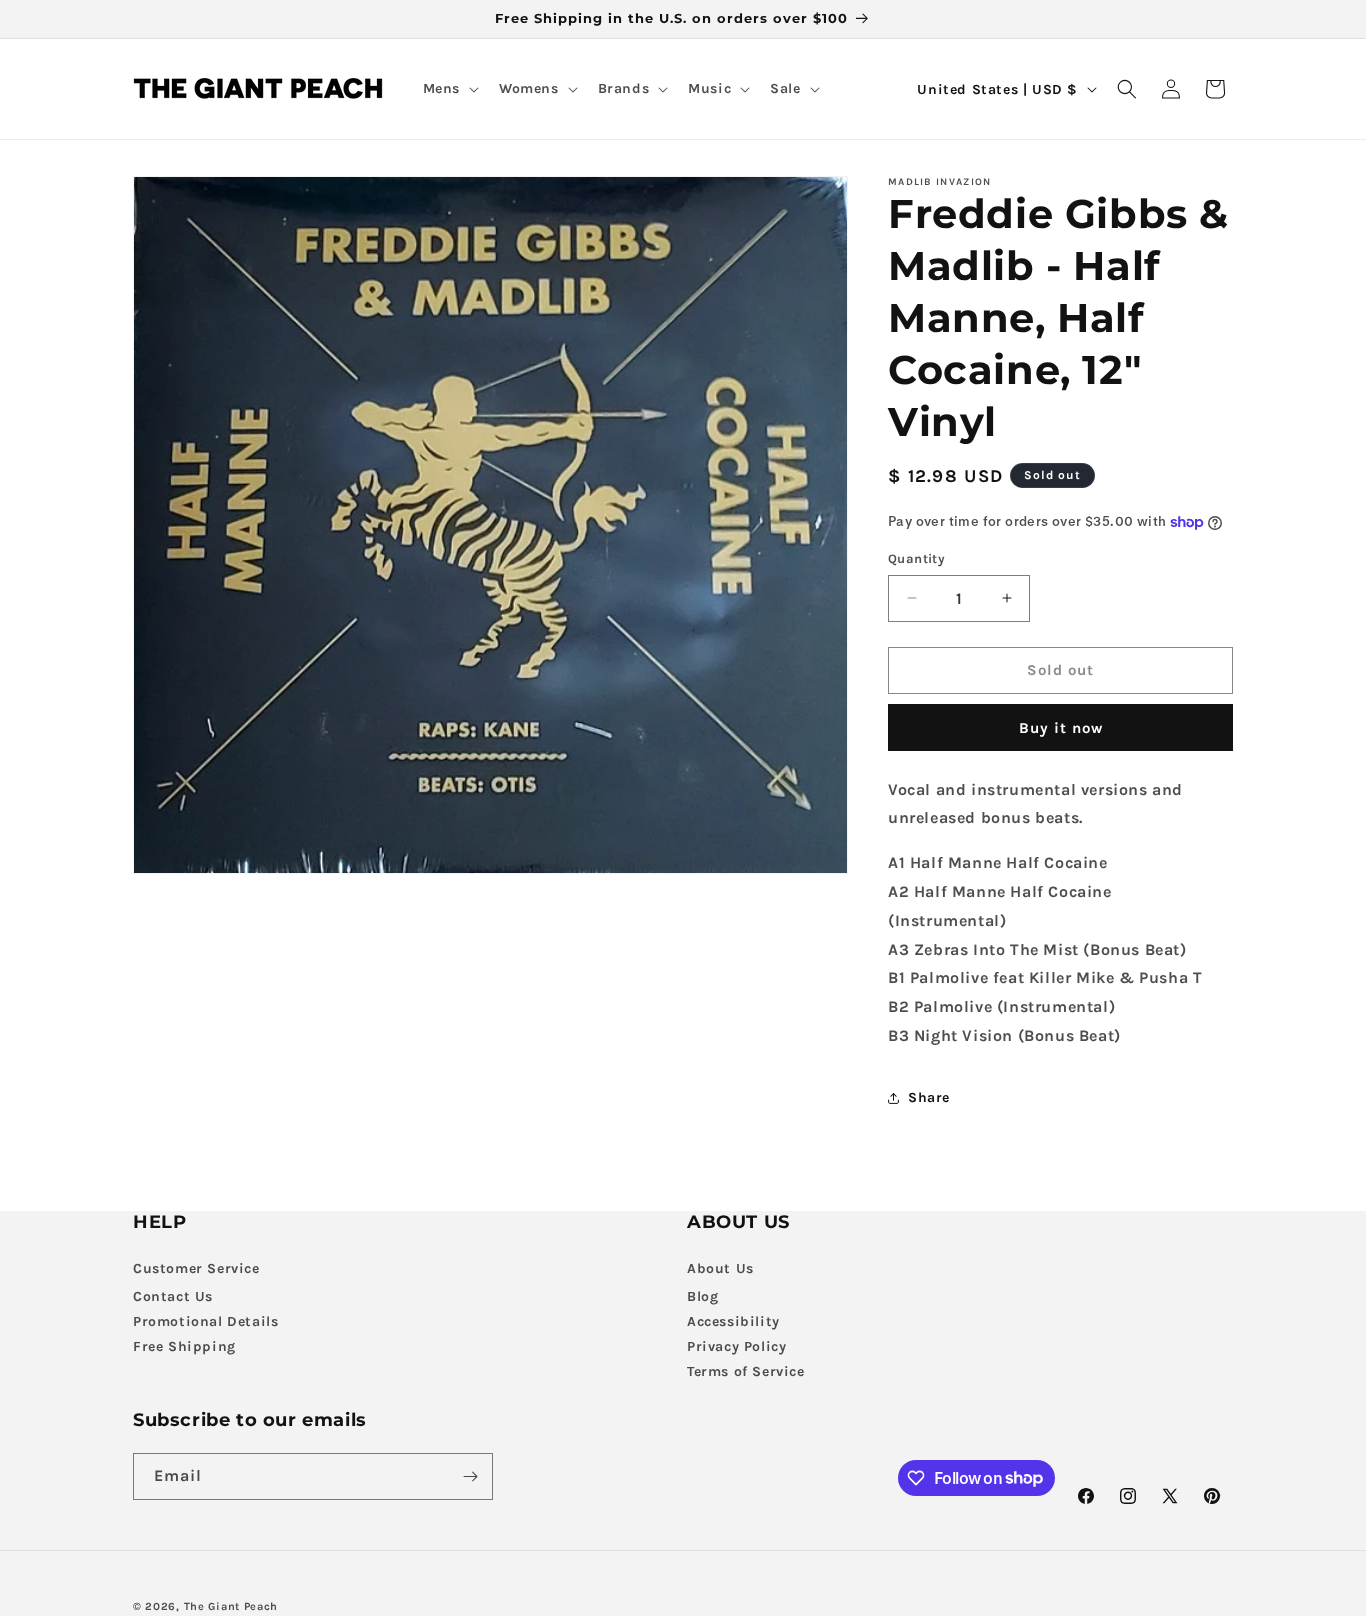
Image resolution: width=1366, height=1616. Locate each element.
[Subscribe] (470, 1476)
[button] (449, 89)
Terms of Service (746, 1371)
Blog (702, 1296)
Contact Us (173, 1296)
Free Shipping (184, 1346)
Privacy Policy (736, 1346)
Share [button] (929, 1097)
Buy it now (1061, 728)
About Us (720, 1268)
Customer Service (196, 1268)
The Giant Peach (231, 1606)
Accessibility (733, 1321)
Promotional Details (205, 1321)
